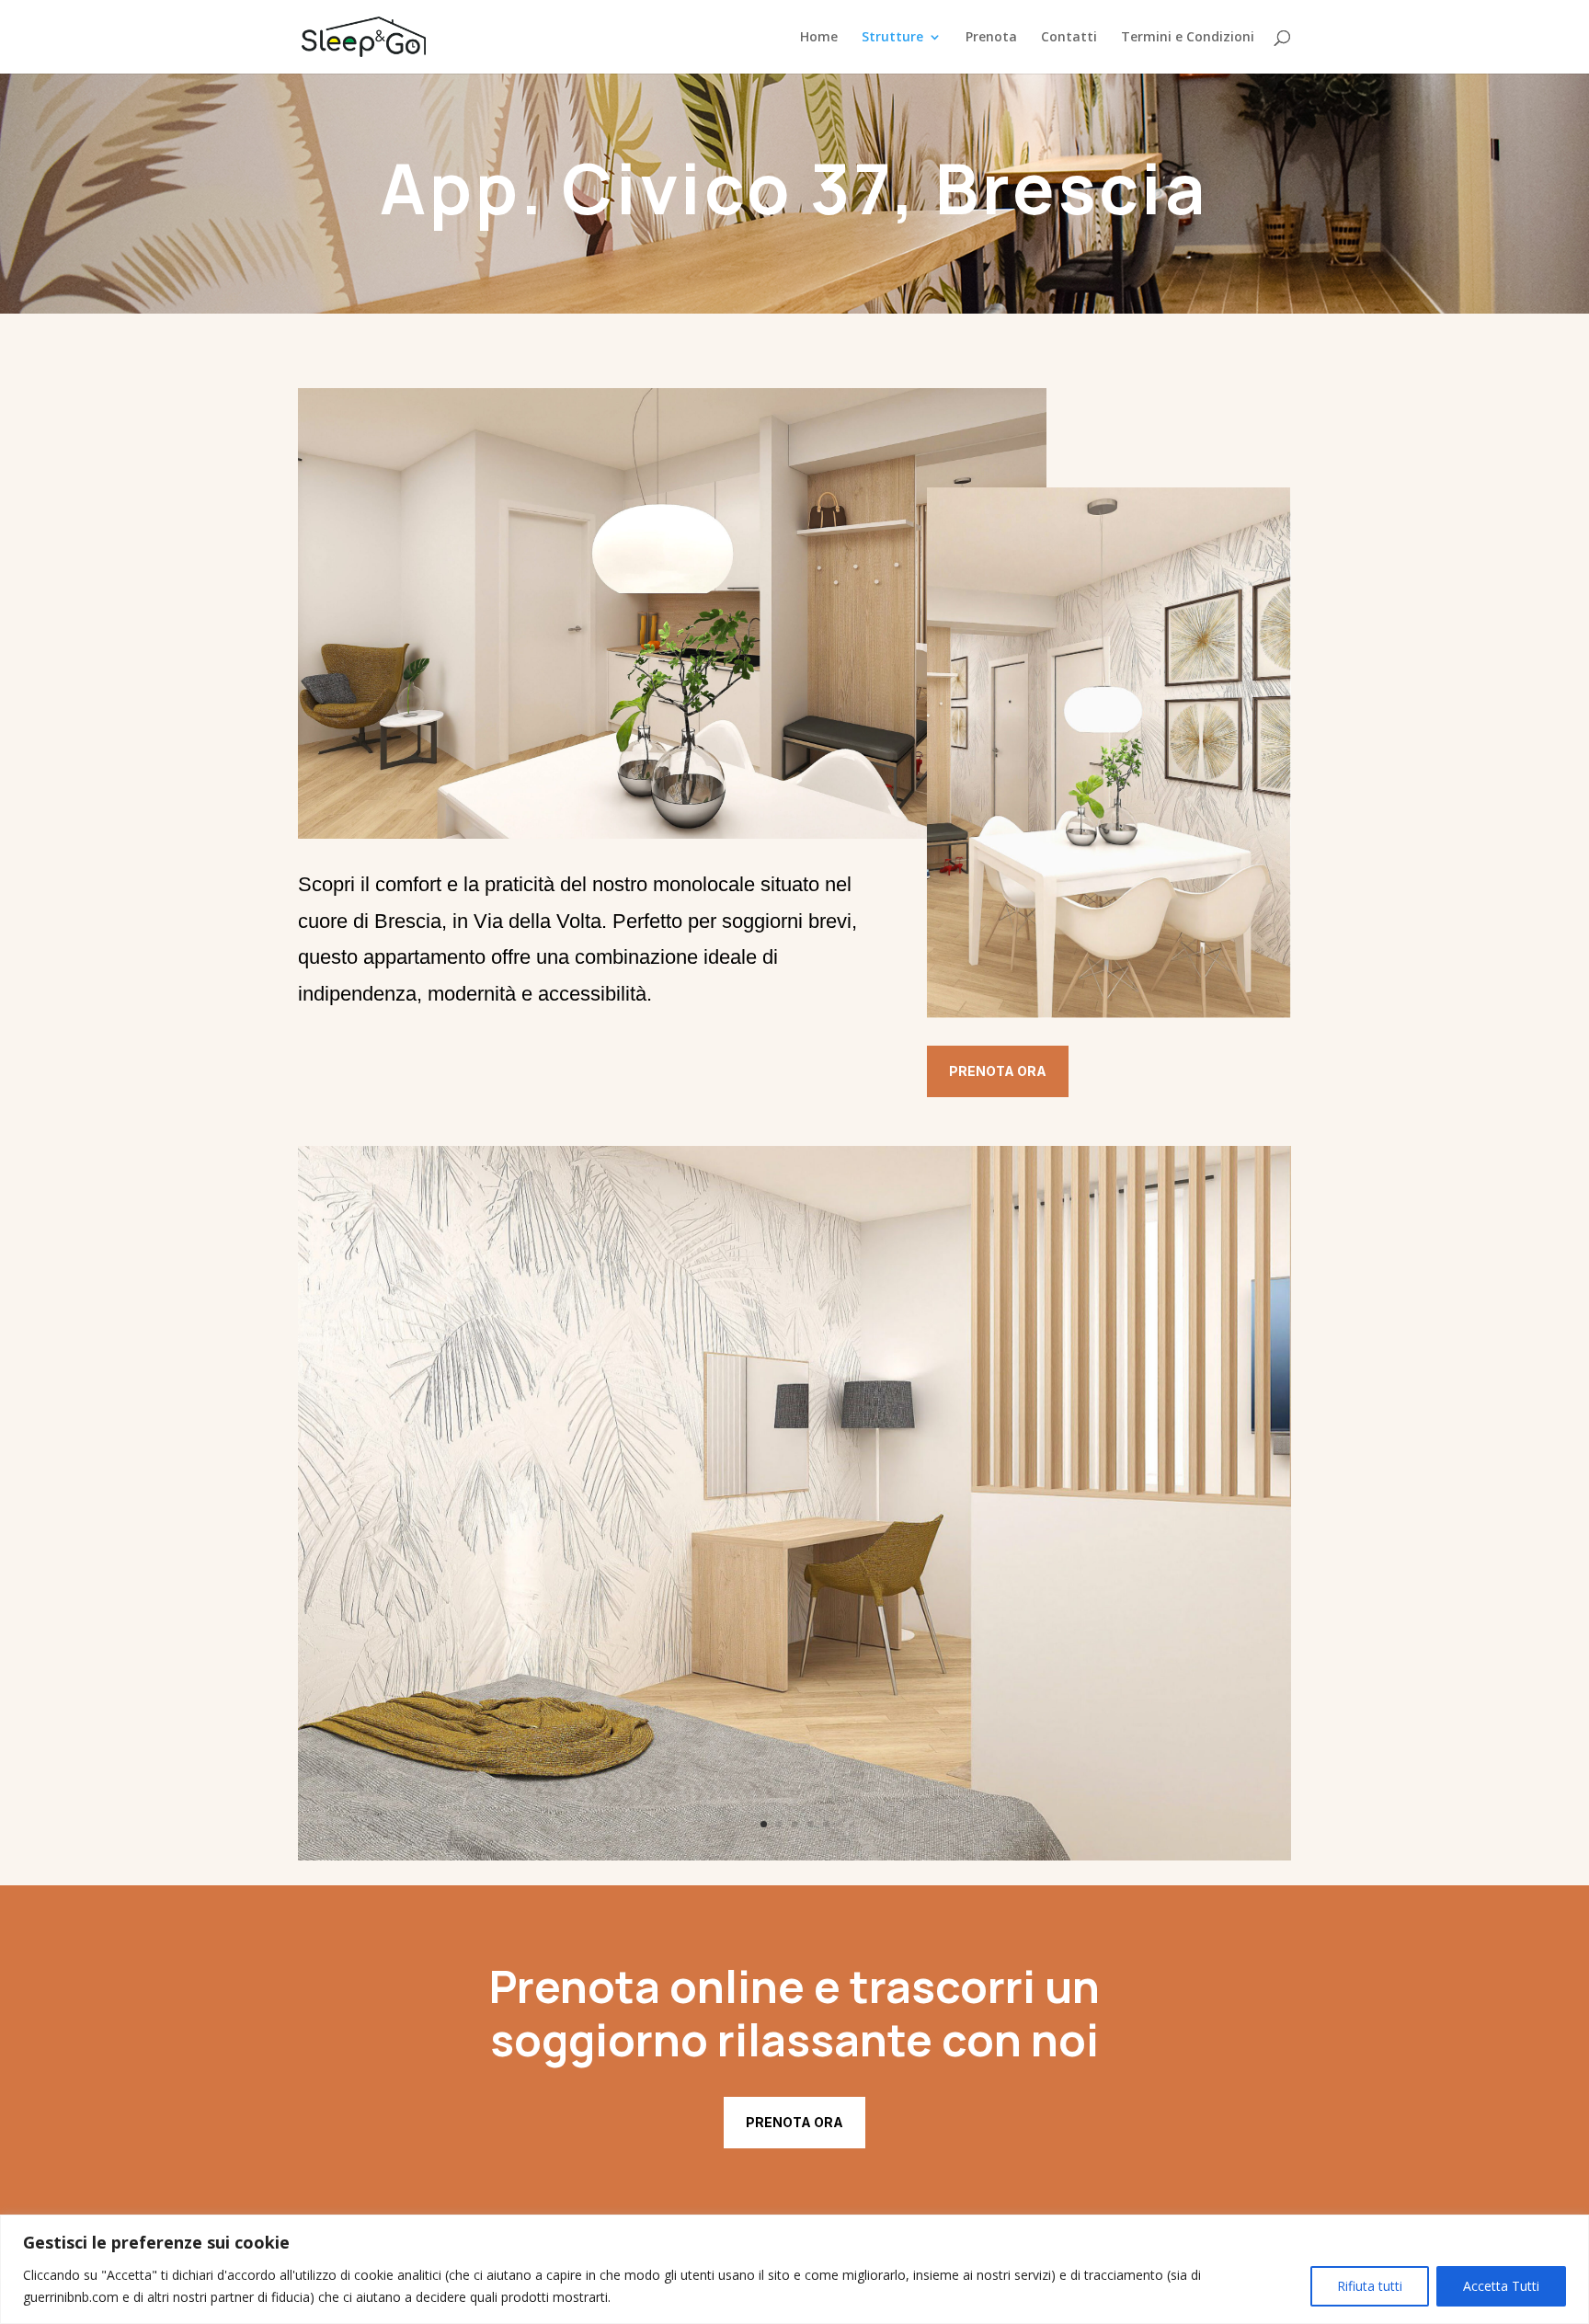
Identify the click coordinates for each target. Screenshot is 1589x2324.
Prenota (991, 38)
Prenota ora (998, 1071)
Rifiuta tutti (1370, 2286)
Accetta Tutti (1501, 2286)
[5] (794, 1855)
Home (819, 38)
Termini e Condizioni (1188, 38)
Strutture (892, 38)
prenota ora (794, 2122)
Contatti (1069, 38)
